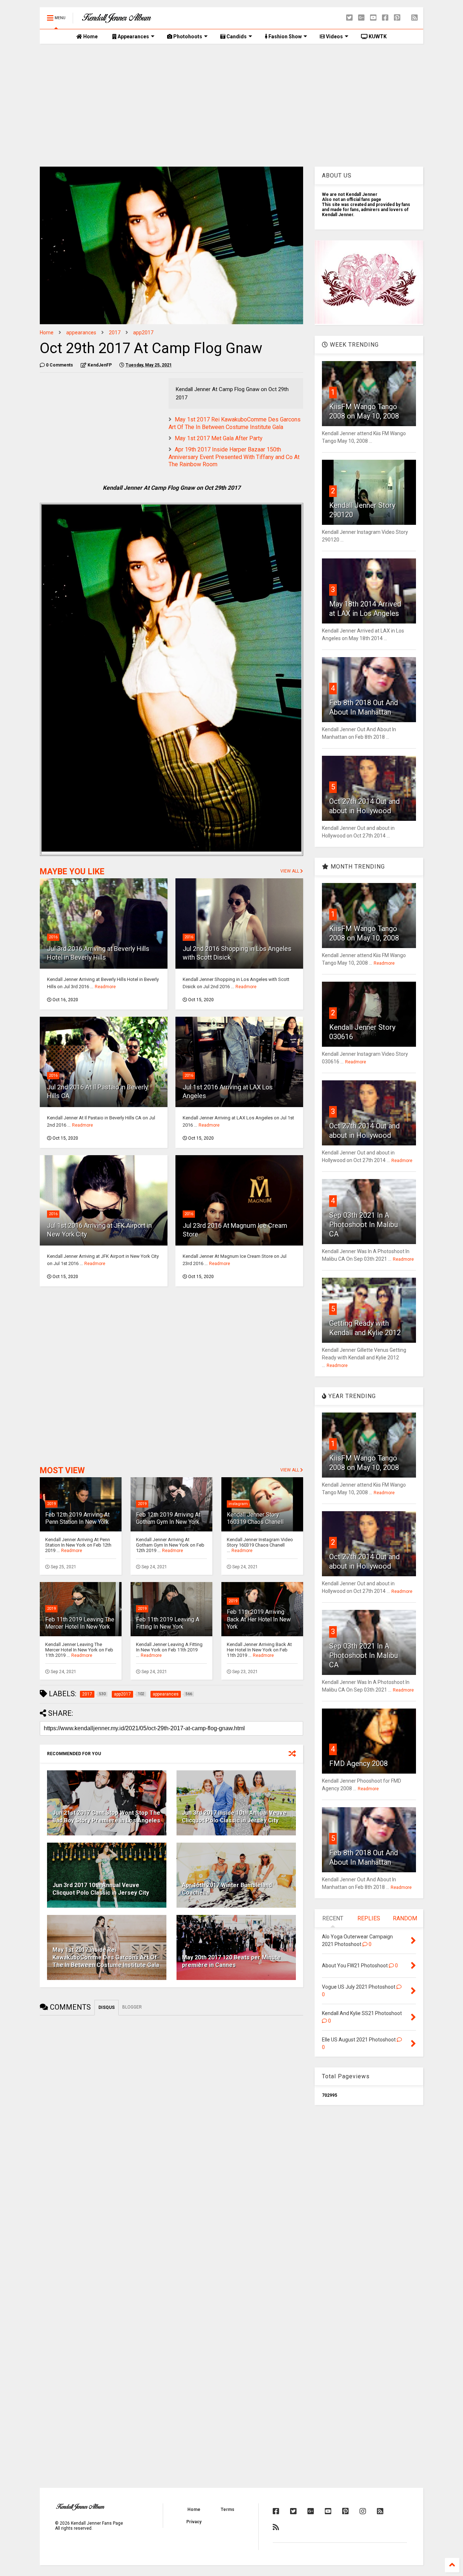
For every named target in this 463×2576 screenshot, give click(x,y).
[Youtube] (373, 18)
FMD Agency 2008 (358, 1763)
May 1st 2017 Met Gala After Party (219, 438)
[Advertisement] (231, 105)
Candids (236, 37)
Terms (228, 2509)
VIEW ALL (290, 871)
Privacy (194, 2522)
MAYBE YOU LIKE (72, 872)
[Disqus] (171, 2111)
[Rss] (415, 18)
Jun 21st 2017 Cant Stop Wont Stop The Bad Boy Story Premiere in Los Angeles (106, 1817)
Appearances (133, 37)
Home (90, 37)
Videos (334, 37)
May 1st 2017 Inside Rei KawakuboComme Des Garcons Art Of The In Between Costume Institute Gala (106, 1957)
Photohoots (187, 37)
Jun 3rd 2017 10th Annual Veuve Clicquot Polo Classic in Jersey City (101, 1889)
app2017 (143, 333)
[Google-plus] (361, 18)
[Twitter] (349, 18)
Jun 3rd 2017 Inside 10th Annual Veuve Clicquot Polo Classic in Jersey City (234, 1817)
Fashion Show (284, 37)
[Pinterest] (397, 18)
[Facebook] (385, 18)
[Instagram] (363, 2511)
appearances (81, 333)
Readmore (105, 987)
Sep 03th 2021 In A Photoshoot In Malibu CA (364, 1225)
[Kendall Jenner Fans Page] (116, 20)
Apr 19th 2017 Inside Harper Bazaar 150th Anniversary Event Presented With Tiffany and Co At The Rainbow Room (234, 457)
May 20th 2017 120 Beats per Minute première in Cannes (231, 1961)
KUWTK (377, 37)
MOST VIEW (62, 1471)
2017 (115, 333)
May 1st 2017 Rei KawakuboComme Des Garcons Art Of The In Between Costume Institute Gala (235, 423)
